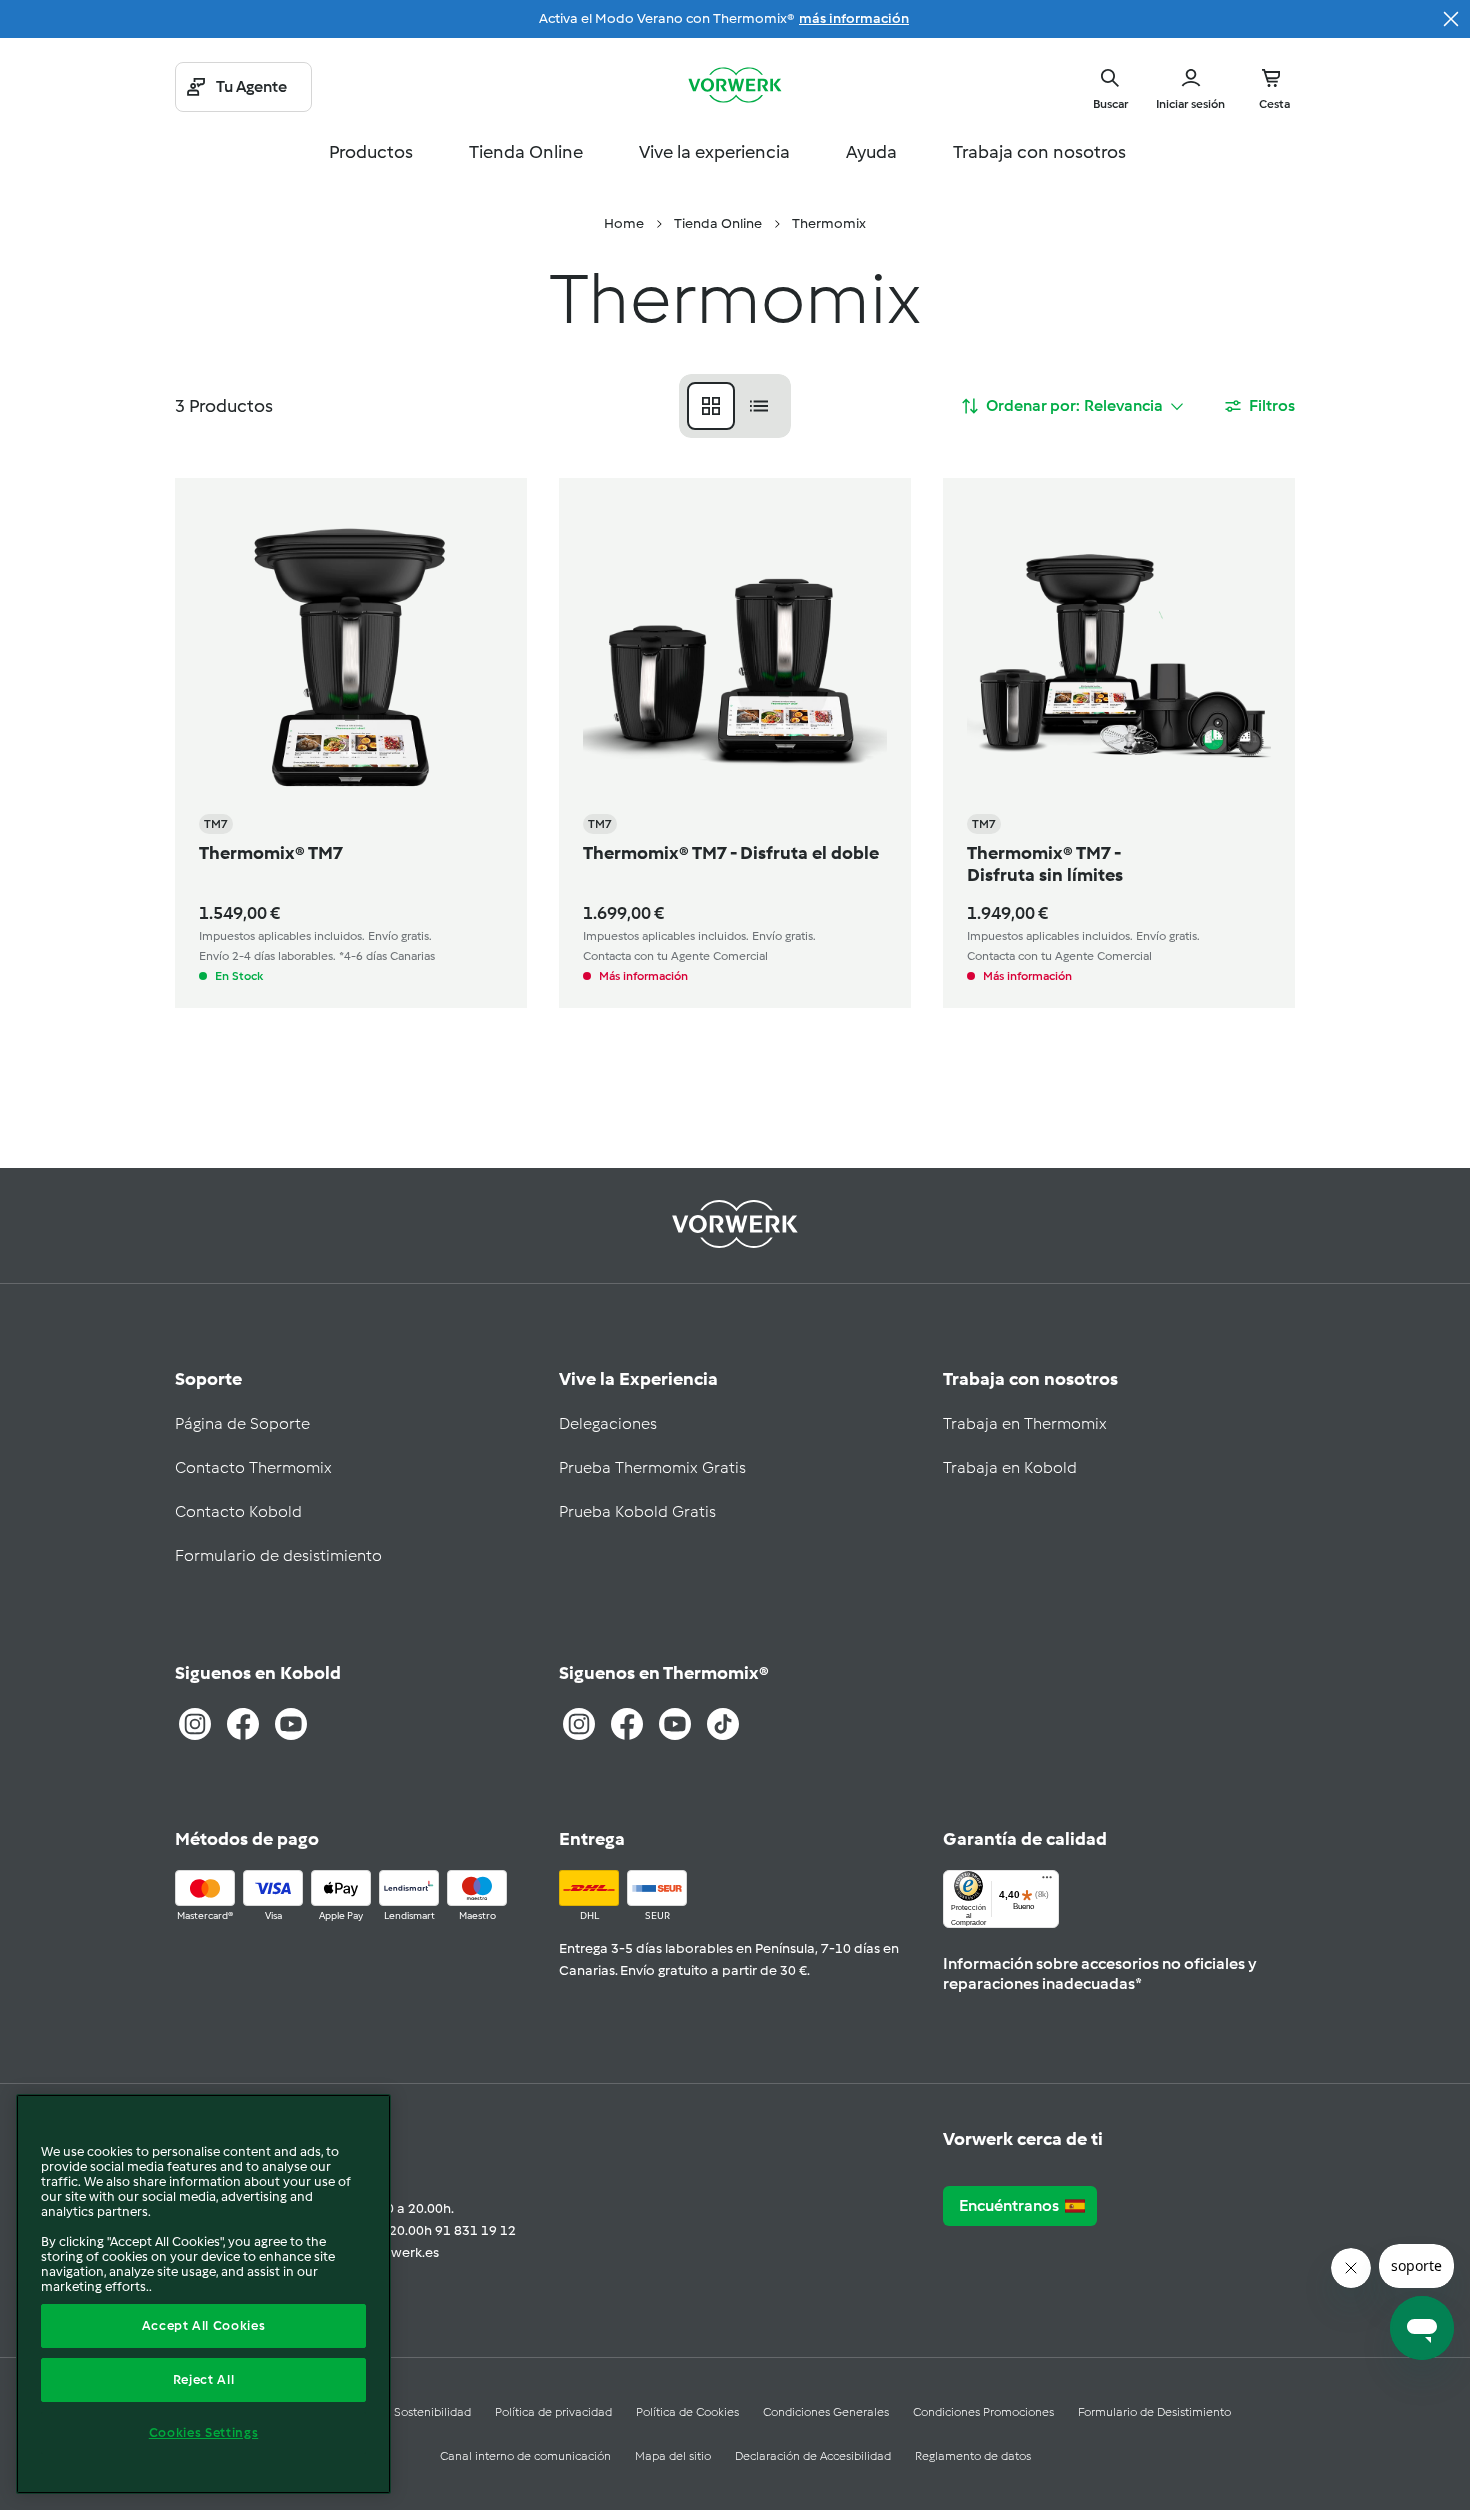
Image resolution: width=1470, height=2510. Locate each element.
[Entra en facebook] (627, 1724)
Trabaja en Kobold (1010, 1467)
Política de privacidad (553, 2412)
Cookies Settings (204, 2432)
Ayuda (871, 152)
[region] (203, 2294)
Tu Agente (251, 86)
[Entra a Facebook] (243, 1724)
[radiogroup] (735, 406)
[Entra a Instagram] (195, 1724)
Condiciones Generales (826, 2412)
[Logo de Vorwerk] (735, 87)
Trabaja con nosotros (1039, 152)
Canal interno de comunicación (525, 2456)
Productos (371, 152)
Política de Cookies (687, 2412)
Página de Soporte (242, 1423)
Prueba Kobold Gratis (637, 1511)
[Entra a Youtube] (291, 1724)
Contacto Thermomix (253, 1467)
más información (854, 18)
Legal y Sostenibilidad (412, 2412)
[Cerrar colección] (1451, 19)
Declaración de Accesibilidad (813, 2456)
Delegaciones (608, 1423)
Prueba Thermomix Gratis (652, 1467)
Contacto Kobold (238, 1511)
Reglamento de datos (973, 2456)
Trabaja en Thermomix (1025, 1423)
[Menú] (1047, 1882)
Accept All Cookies (204, 2325)
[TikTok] (723, 1724)
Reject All (204, 2379)
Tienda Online (526, 152)
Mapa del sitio (673, 2456)
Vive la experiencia (714, 152)
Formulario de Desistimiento (1154, 2412)
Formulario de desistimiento (278, 1555)
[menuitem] (624, 224)
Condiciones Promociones (983, 2412)
